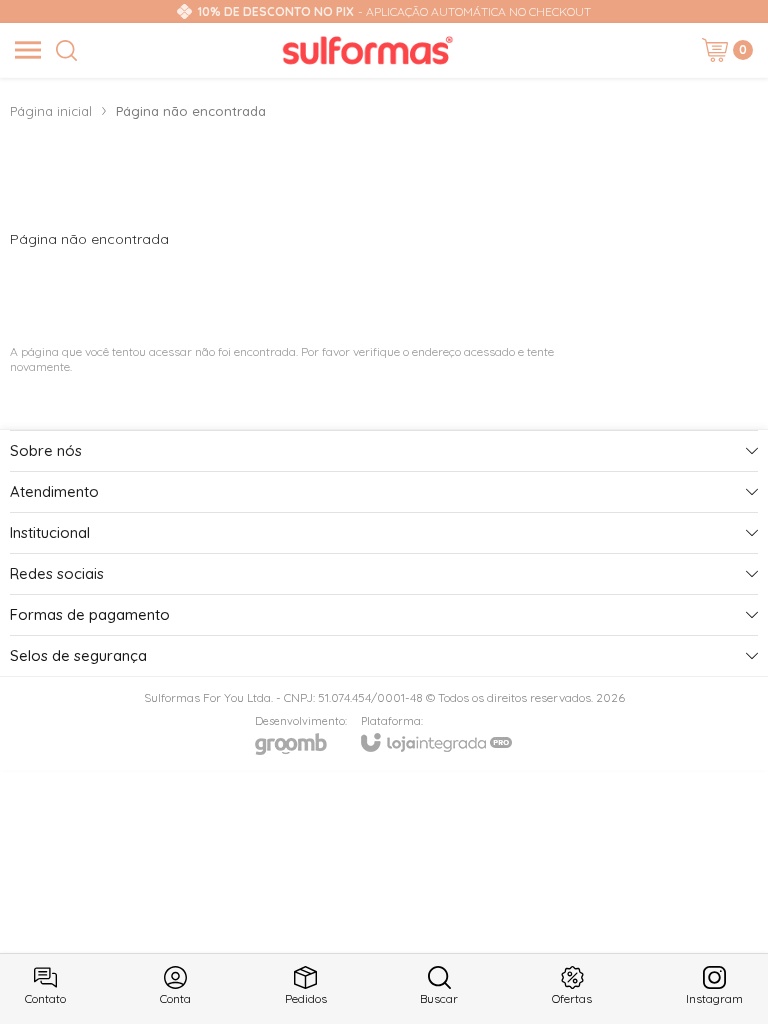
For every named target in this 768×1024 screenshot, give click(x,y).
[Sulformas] (368, 50)
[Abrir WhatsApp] (718, 973)
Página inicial (51, 111)
